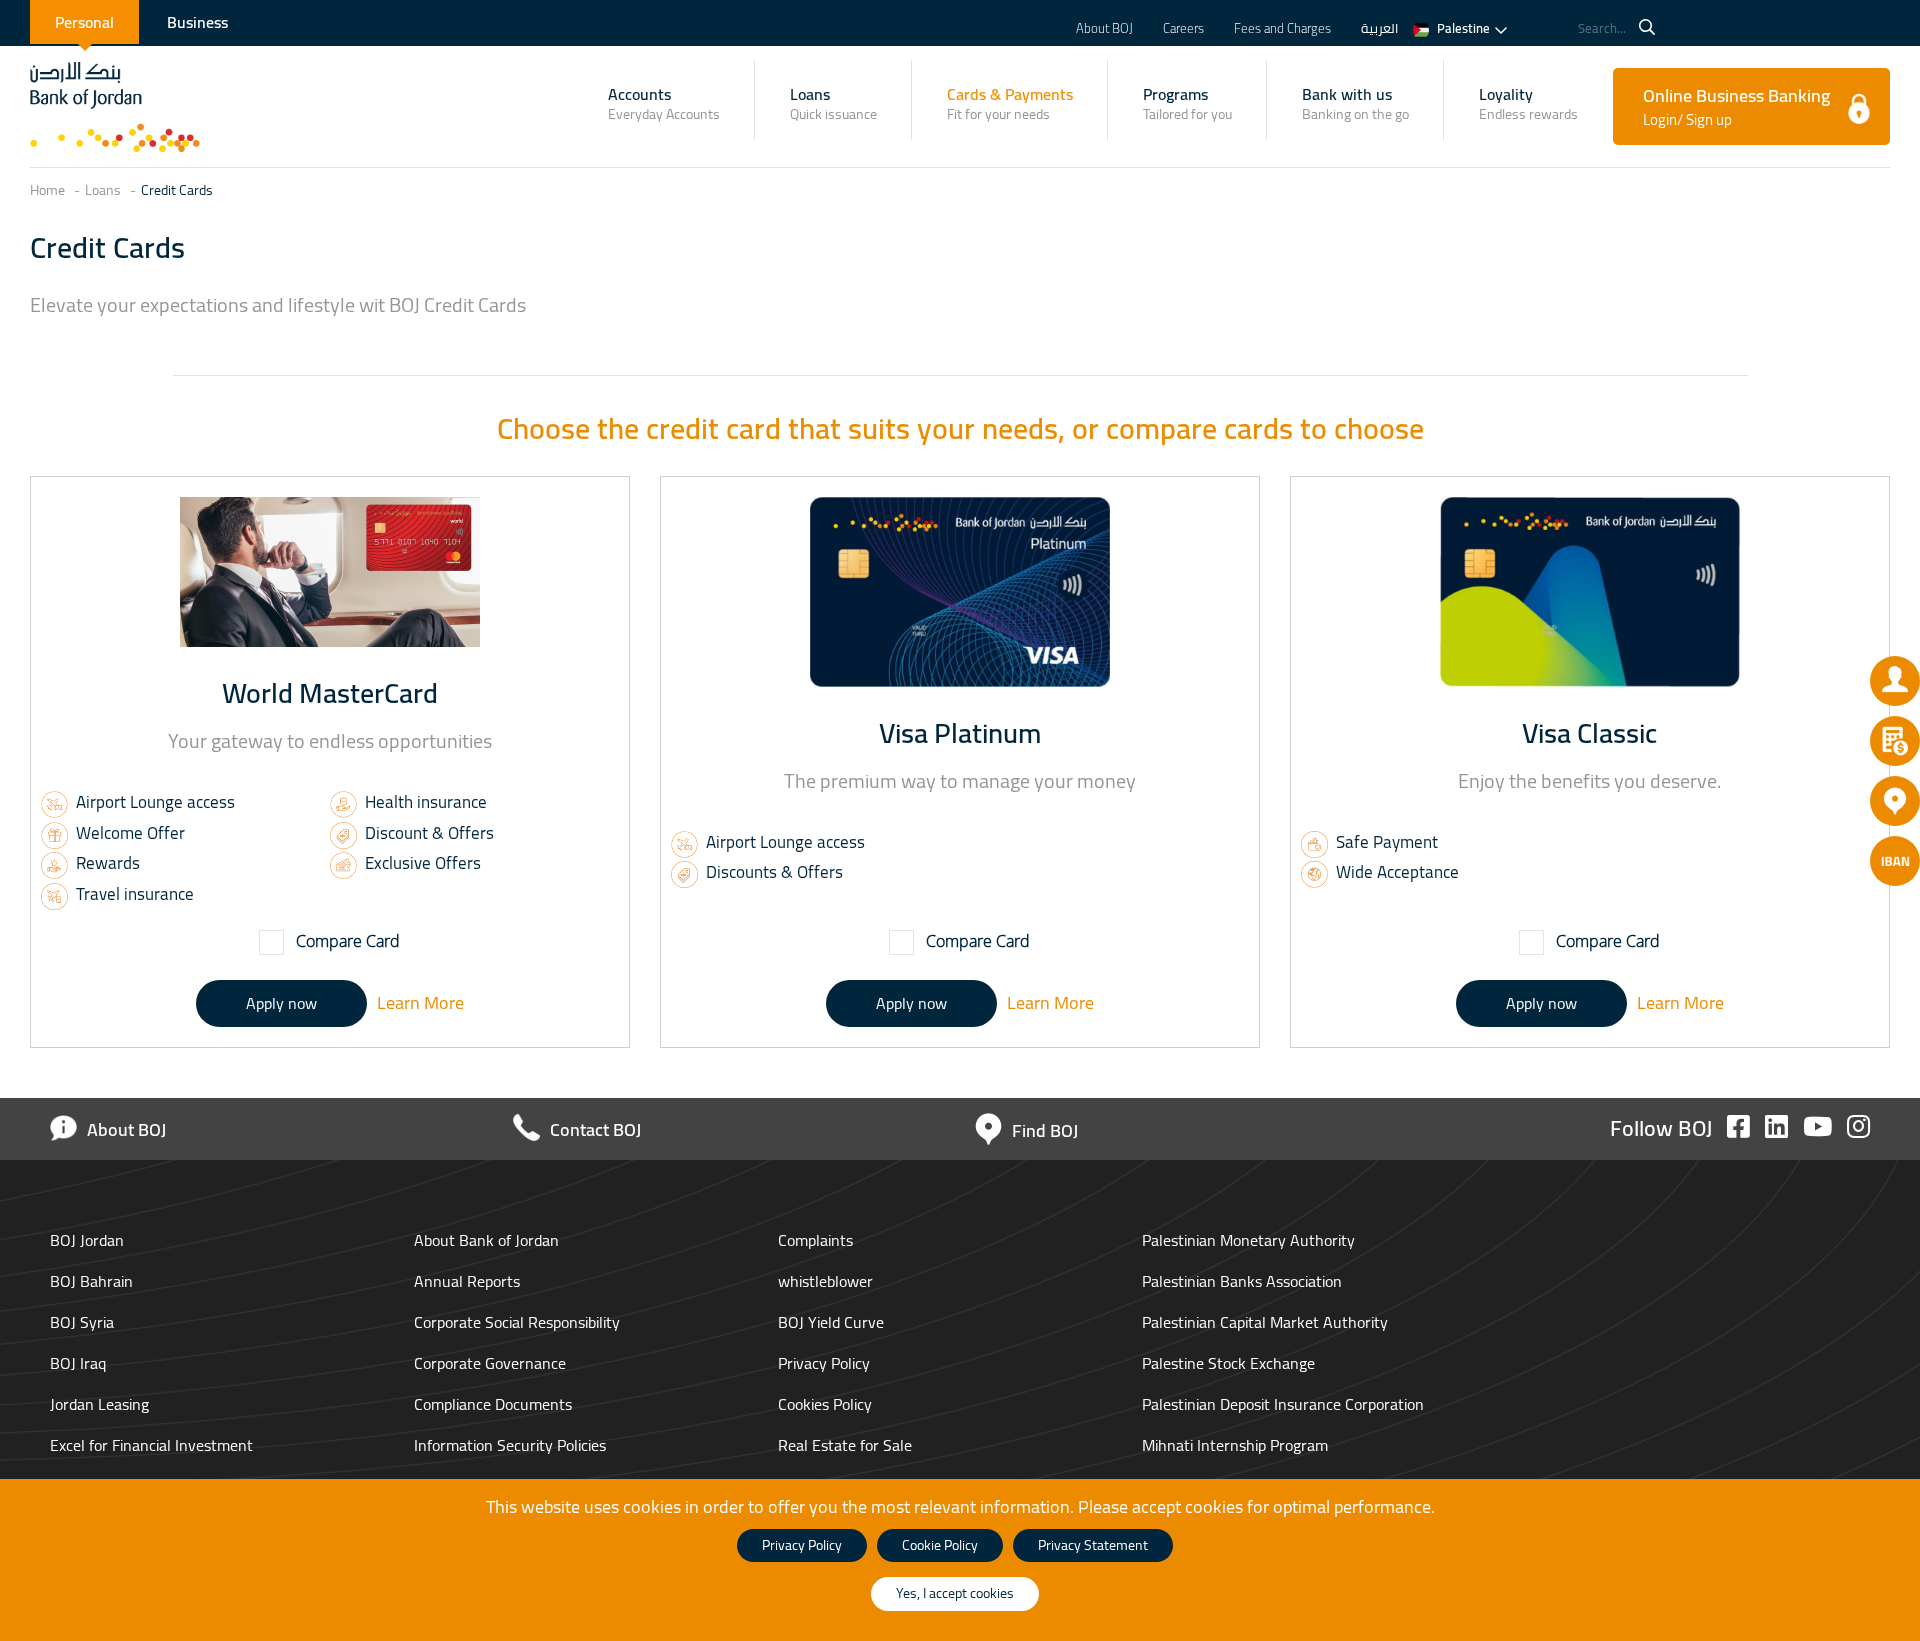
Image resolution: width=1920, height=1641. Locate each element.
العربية (1379, 28)
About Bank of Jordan (486, 1240)
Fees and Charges (1282, 28)
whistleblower (825, 1281)
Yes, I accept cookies (955, 1593)
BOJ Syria (84, 1322)
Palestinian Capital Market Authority (1265, 1322)
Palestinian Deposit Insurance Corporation (1283, 1404)
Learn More (420, 1002)
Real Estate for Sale (845, 1445)
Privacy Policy (824, 1363)
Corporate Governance (490, 1363)
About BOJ (1104, 28)
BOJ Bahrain (93, 1281)
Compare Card (346, 941)
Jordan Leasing (101, 1404)
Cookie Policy (940, 1545)
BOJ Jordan (89, 1240)
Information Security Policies (510, 1445)
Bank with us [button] (1355, 103)
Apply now (281, 1003)
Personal (84, 22)
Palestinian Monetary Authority (1248, 1240)
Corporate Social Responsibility (517, 1322)
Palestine (1463, 28)
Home (47, 191)
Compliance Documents (493, 1404)
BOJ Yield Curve (831, 1322)
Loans (103, 191)
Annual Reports (467, 1281)
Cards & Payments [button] (1010, 103)
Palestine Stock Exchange (1228, 1363)
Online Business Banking (1736, 106)
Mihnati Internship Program (1235, 1445)
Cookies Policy (825, 1404)
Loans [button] (833, 103)
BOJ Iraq (80, 1363)
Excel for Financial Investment (151, 1445)
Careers (1183, 28)
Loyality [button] (1528, 103)
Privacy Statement (1093, 1545)
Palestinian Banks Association (1242, 1281)
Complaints (815, 1240)
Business (197, 22)
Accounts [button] (664, 103)
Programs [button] (1187, 103)
